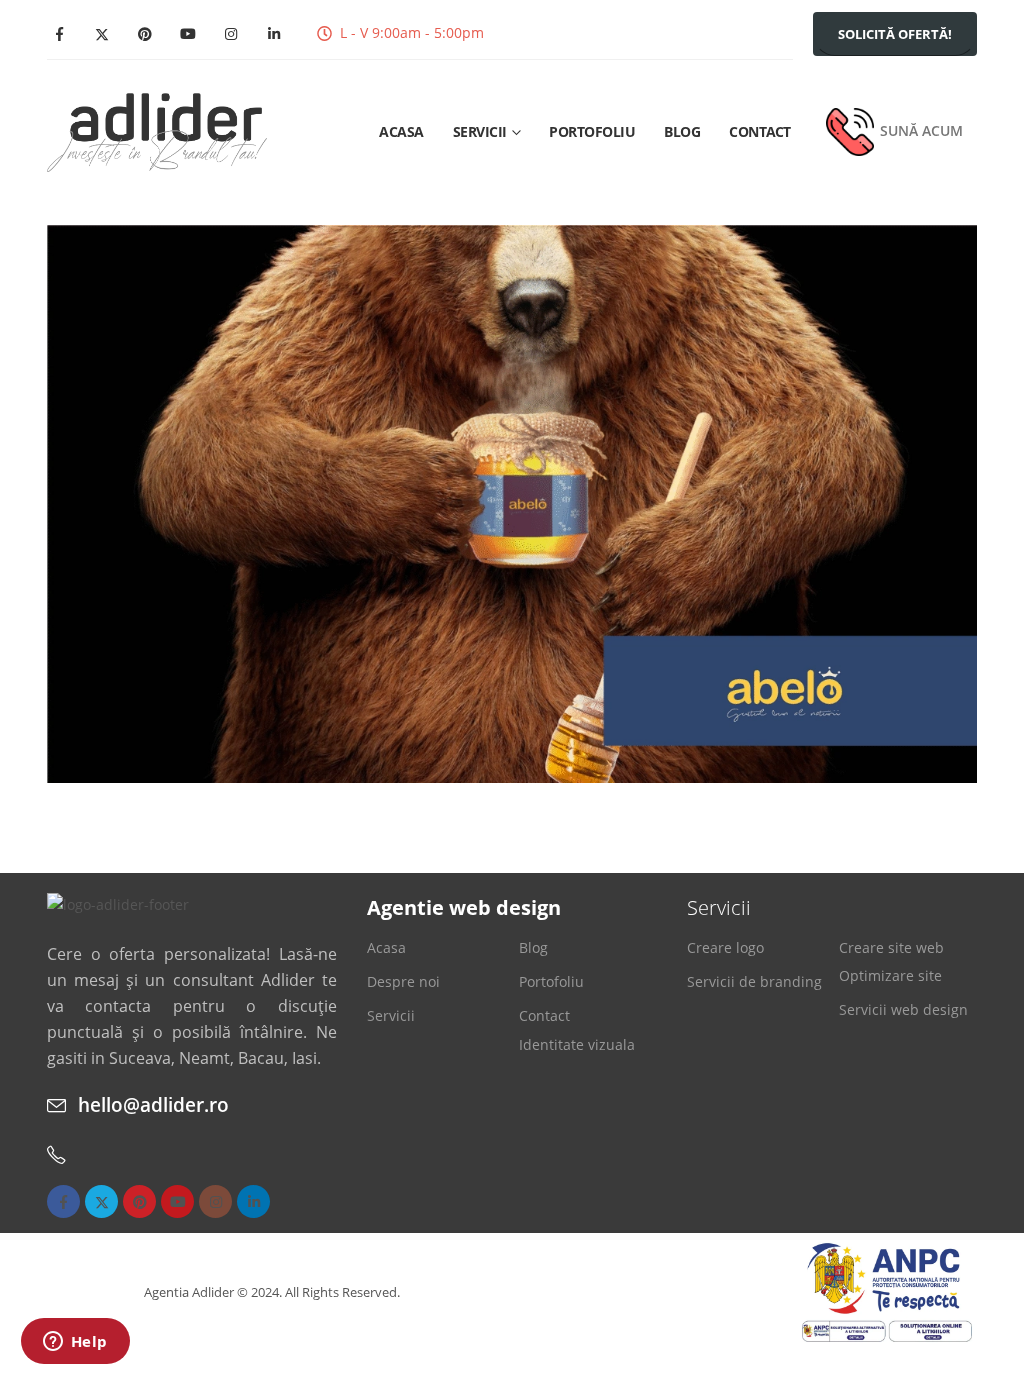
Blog (682, 131)
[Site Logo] (157, 132)
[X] (102, 34)
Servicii (480, 131)
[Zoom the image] (118, 904)
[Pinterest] (145, 34)
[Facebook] (59, 34)
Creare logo (725, 947)
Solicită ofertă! (895, 34)
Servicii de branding (754, 981)
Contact (760, 131)
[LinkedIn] (274, 34)
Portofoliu (592, 131)
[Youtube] (188, 34)
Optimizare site (890, 975)
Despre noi (403, 981)
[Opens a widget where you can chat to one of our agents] (75, 1343)
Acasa (401, 131)
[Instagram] (231, 34)
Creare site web (891, 947)
